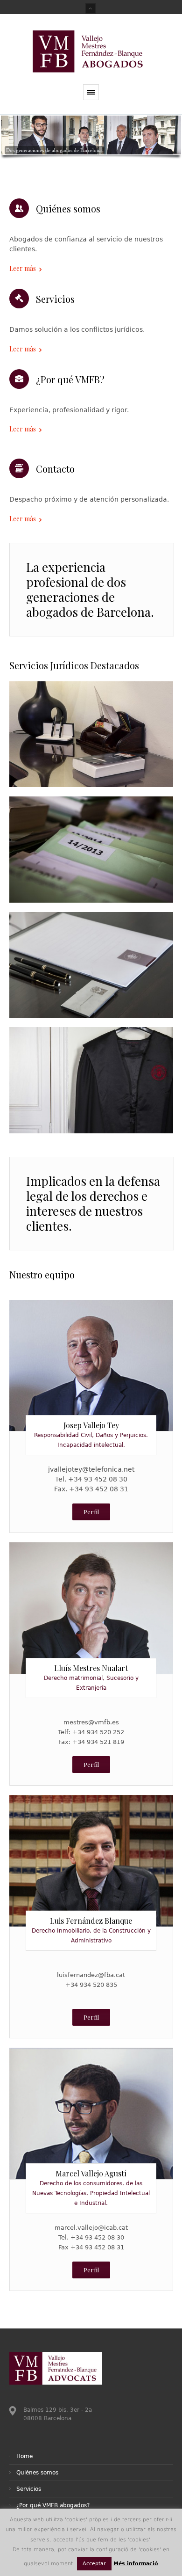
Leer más (23, 268)
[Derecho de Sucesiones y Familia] (91, 965)
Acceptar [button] (94, 2564)
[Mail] (91, 1360)
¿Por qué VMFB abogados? (53, 2505)
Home (24, 2456)
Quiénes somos (37, 2473)
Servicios (29, 2489)
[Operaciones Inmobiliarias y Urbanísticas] (91, 1080)
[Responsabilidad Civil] (91, 849)
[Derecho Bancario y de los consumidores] (91, 734)
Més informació (136, 2564)
